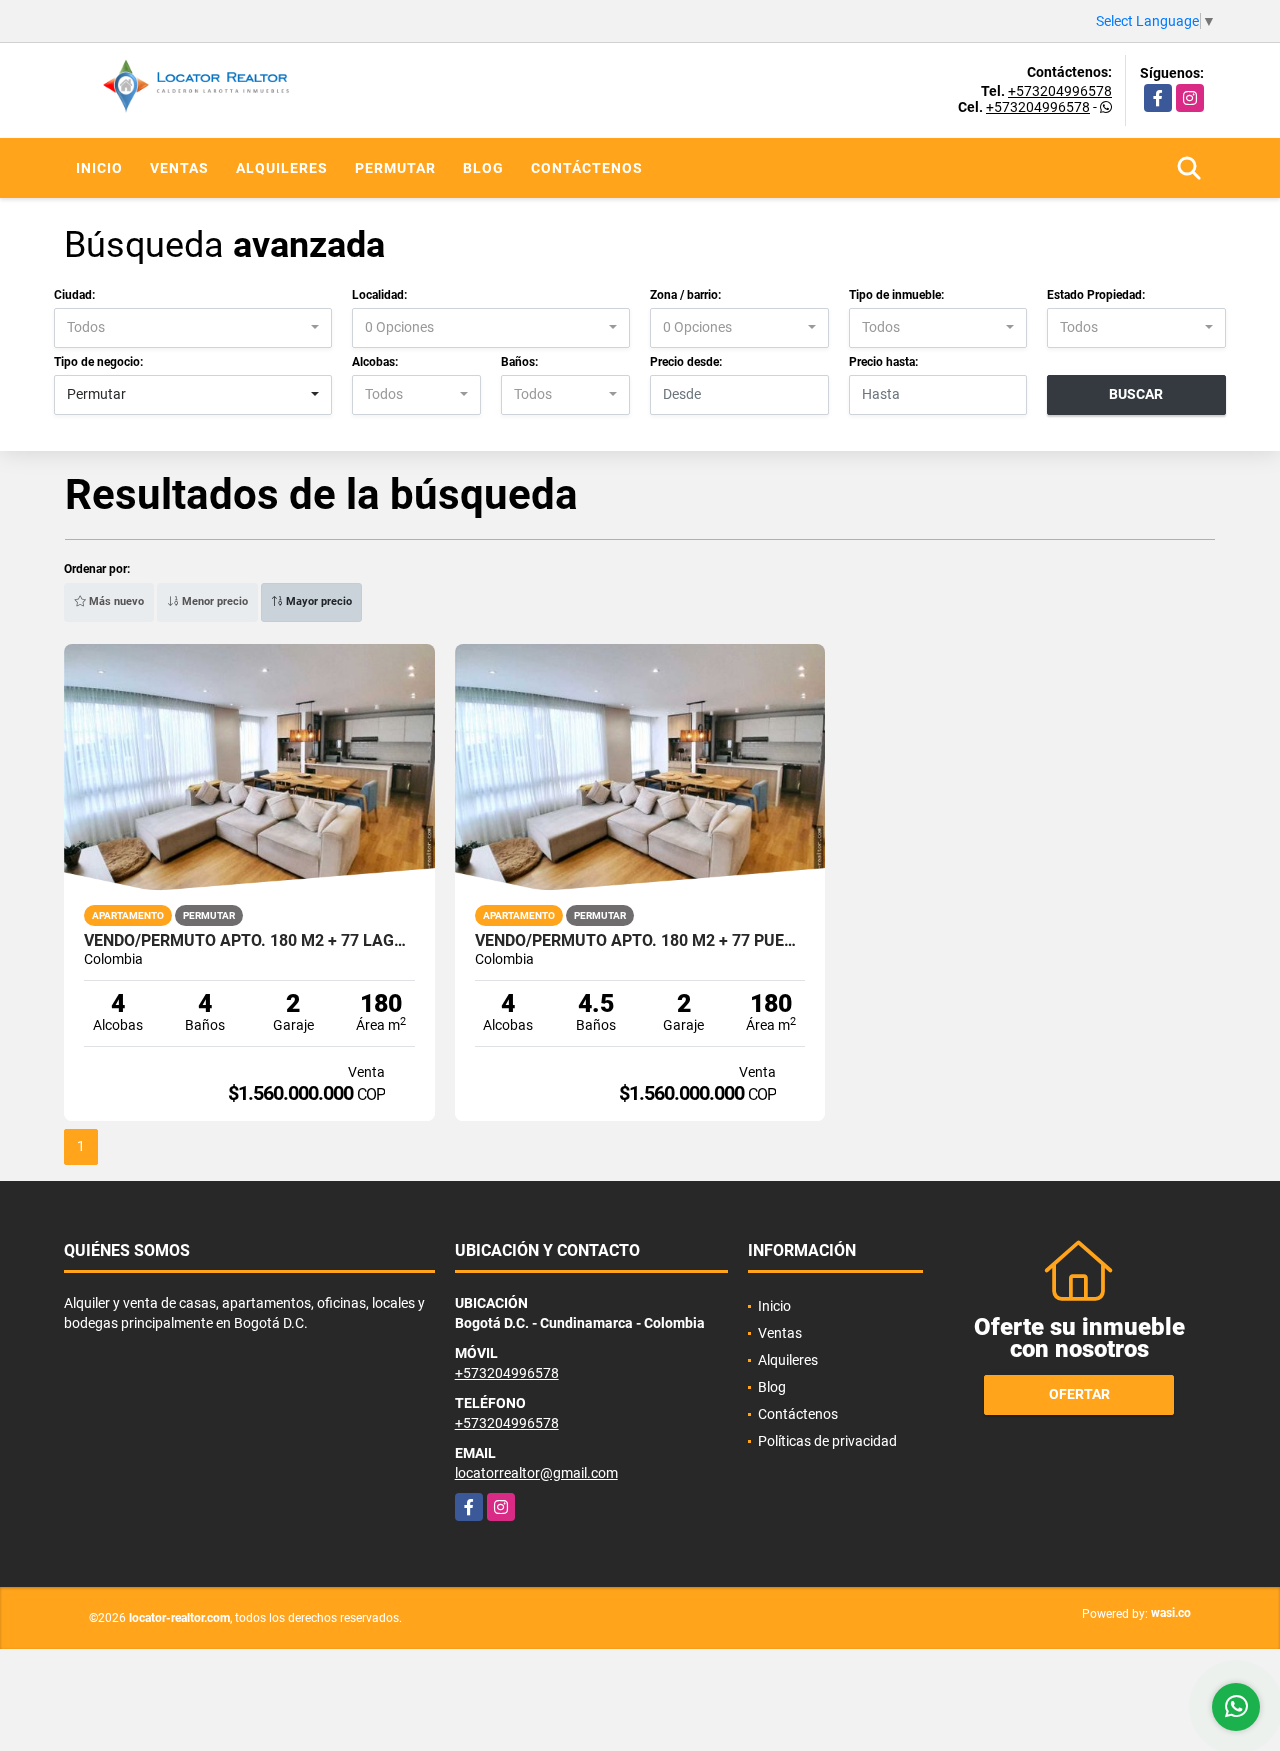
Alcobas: (375, 362)
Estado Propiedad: (1096, 295)
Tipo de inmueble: (896, 295)
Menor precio (213, 601)
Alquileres (282, 168)
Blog (483, 168)
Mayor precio (317, 601)
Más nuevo (115, 601)
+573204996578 (1060, 91)
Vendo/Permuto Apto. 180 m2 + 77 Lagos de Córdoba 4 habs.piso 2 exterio (249, 941)
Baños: (519, 362)
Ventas (179, 168)
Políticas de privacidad (827, 1441)
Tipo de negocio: (98, 362)
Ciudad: (74, 295)
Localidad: (379, 295)
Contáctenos (587, 168)
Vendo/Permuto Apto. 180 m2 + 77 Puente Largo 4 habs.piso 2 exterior (640, 941)
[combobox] (193, 328)
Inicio (99, 168)
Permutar (395, 168)
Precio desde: (686, 362)
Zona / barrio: (685, 295)
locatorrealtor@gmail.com (536, 1473)
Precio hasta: (883, 362)
